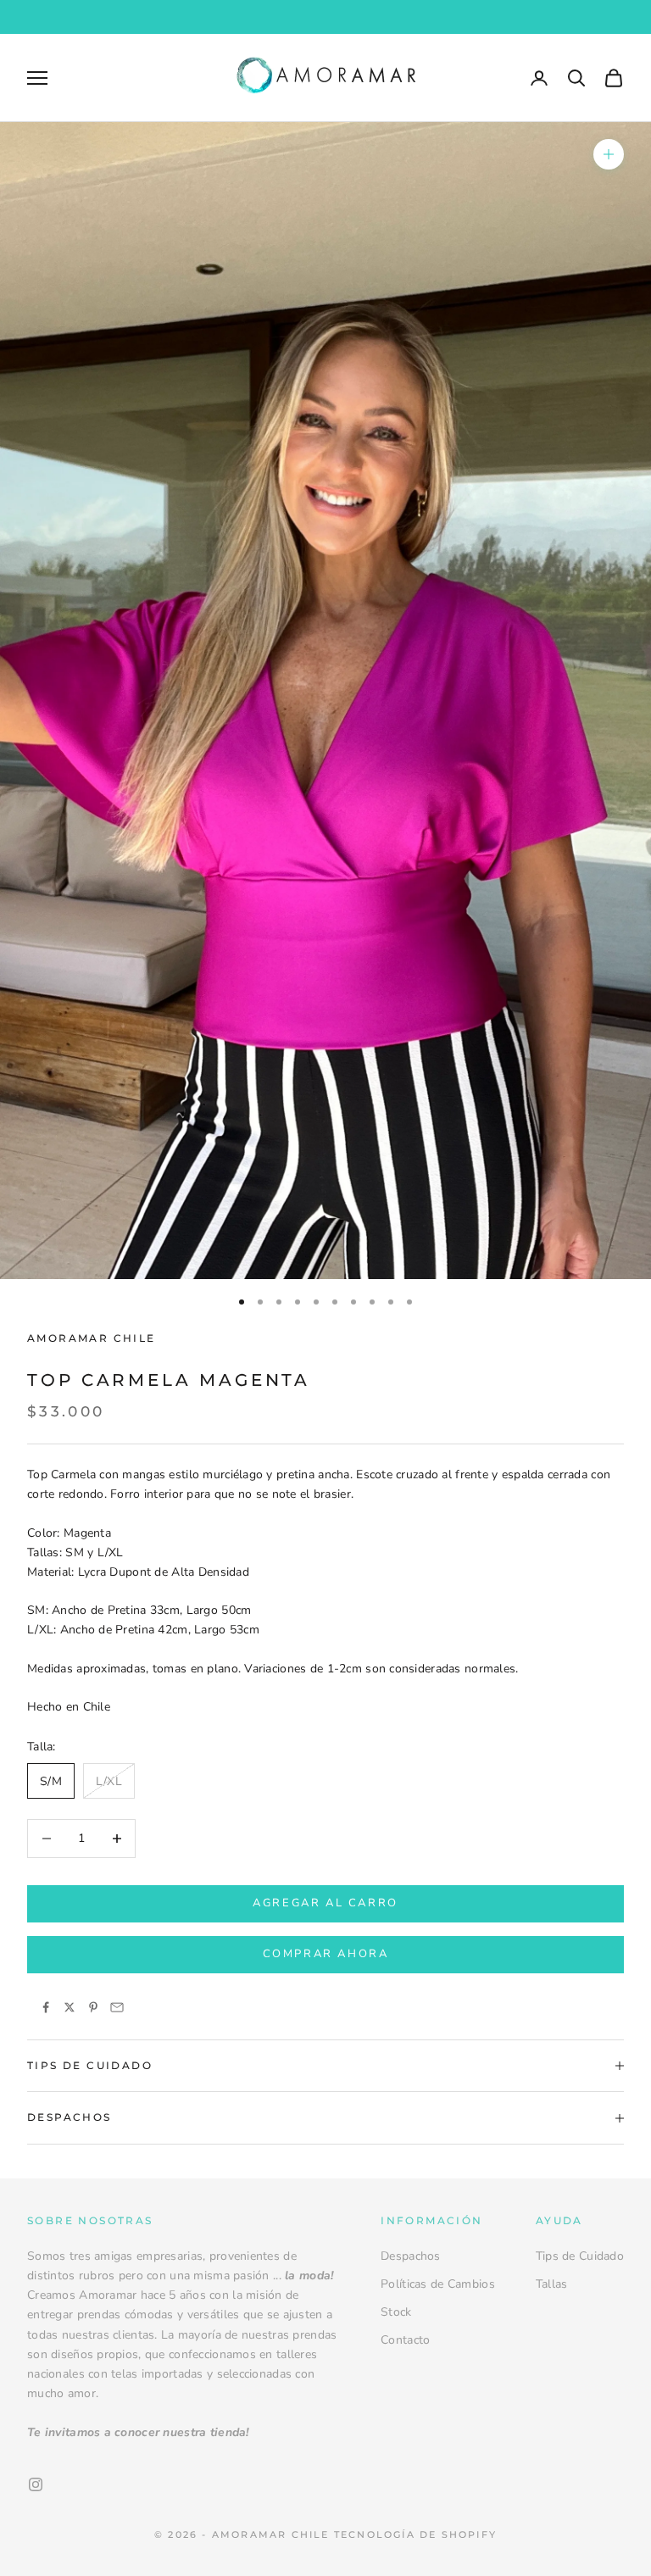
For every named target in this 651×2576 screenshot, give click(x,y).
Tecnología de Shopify (415, 2534)
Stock (396, 2312)
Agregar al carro (325, 1903)
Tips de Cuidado (580, 2256)
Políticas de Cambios (438, 2284)
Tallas (552, 2284)
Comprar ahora (326, 1954)
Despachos (411, 2256)
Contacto (405, 2340)
